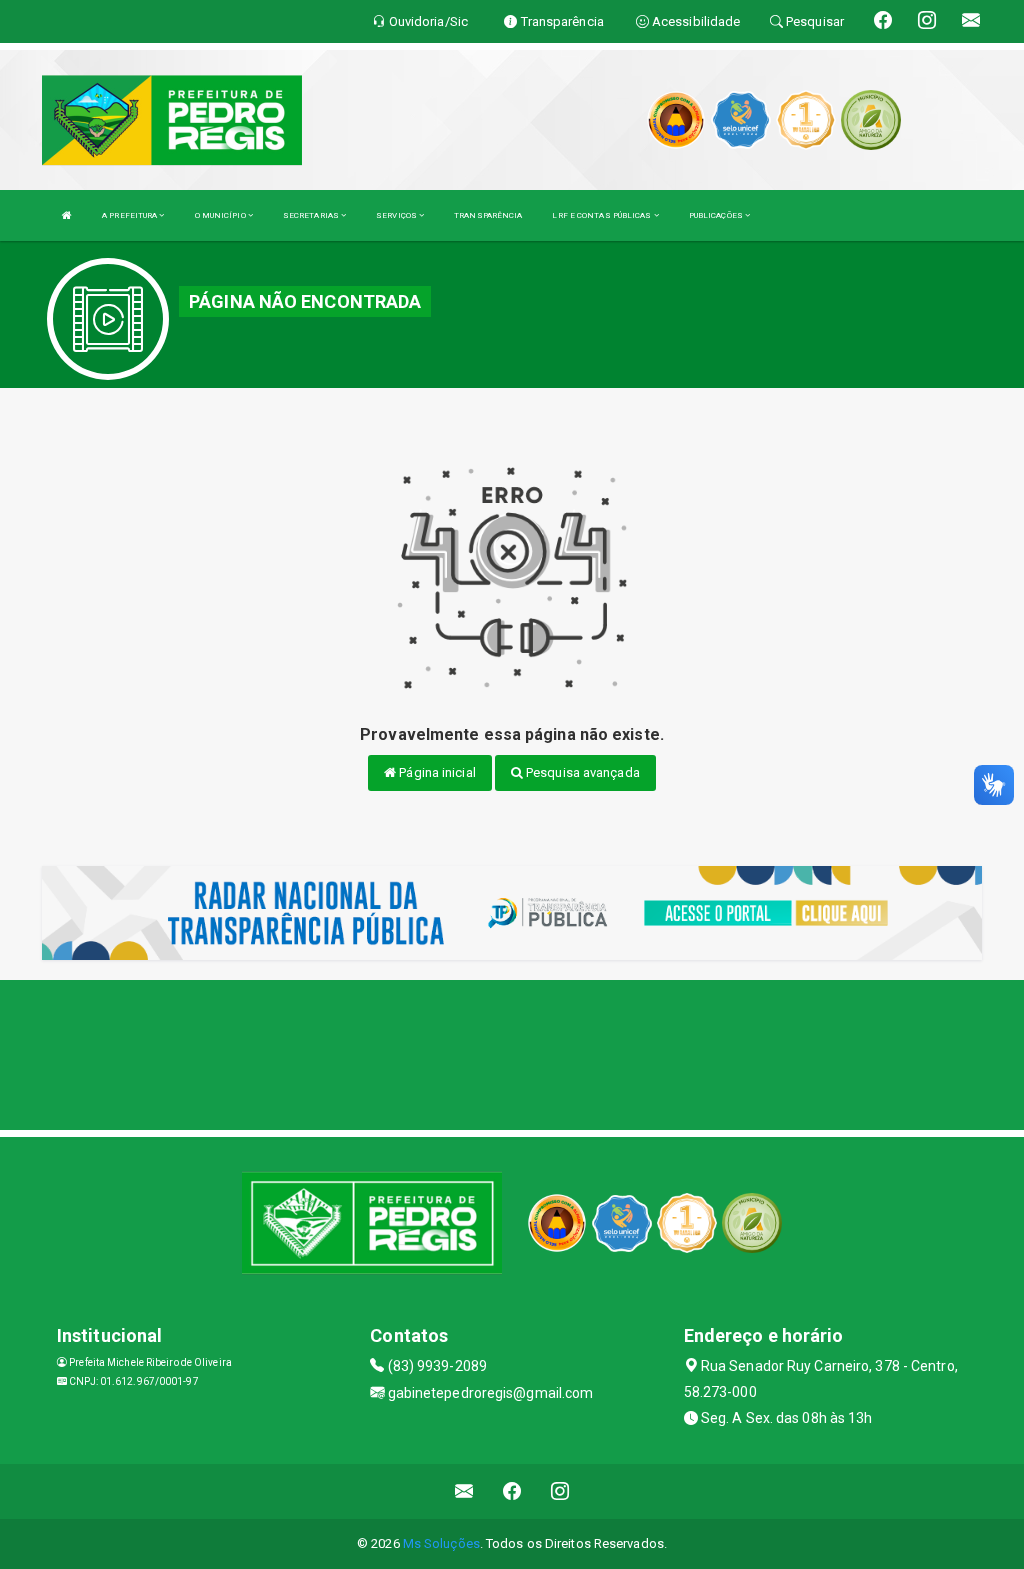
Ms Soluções (441, 1543)
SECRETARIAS (312, 215)
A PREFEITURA (130, 215)
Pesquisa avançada (581, 772)
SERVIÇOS (397, 215)
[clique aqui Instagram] (560, 1491)
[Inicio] (67, 215)
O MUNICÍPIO (221, 215)
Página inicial (436, 772)
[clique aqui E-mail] (464, 1491)
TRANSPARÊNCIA (488, 215)
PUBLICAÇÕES (717, 215)
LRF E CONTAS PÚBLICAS (602, 215)
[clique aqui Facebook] (512, 1491)
